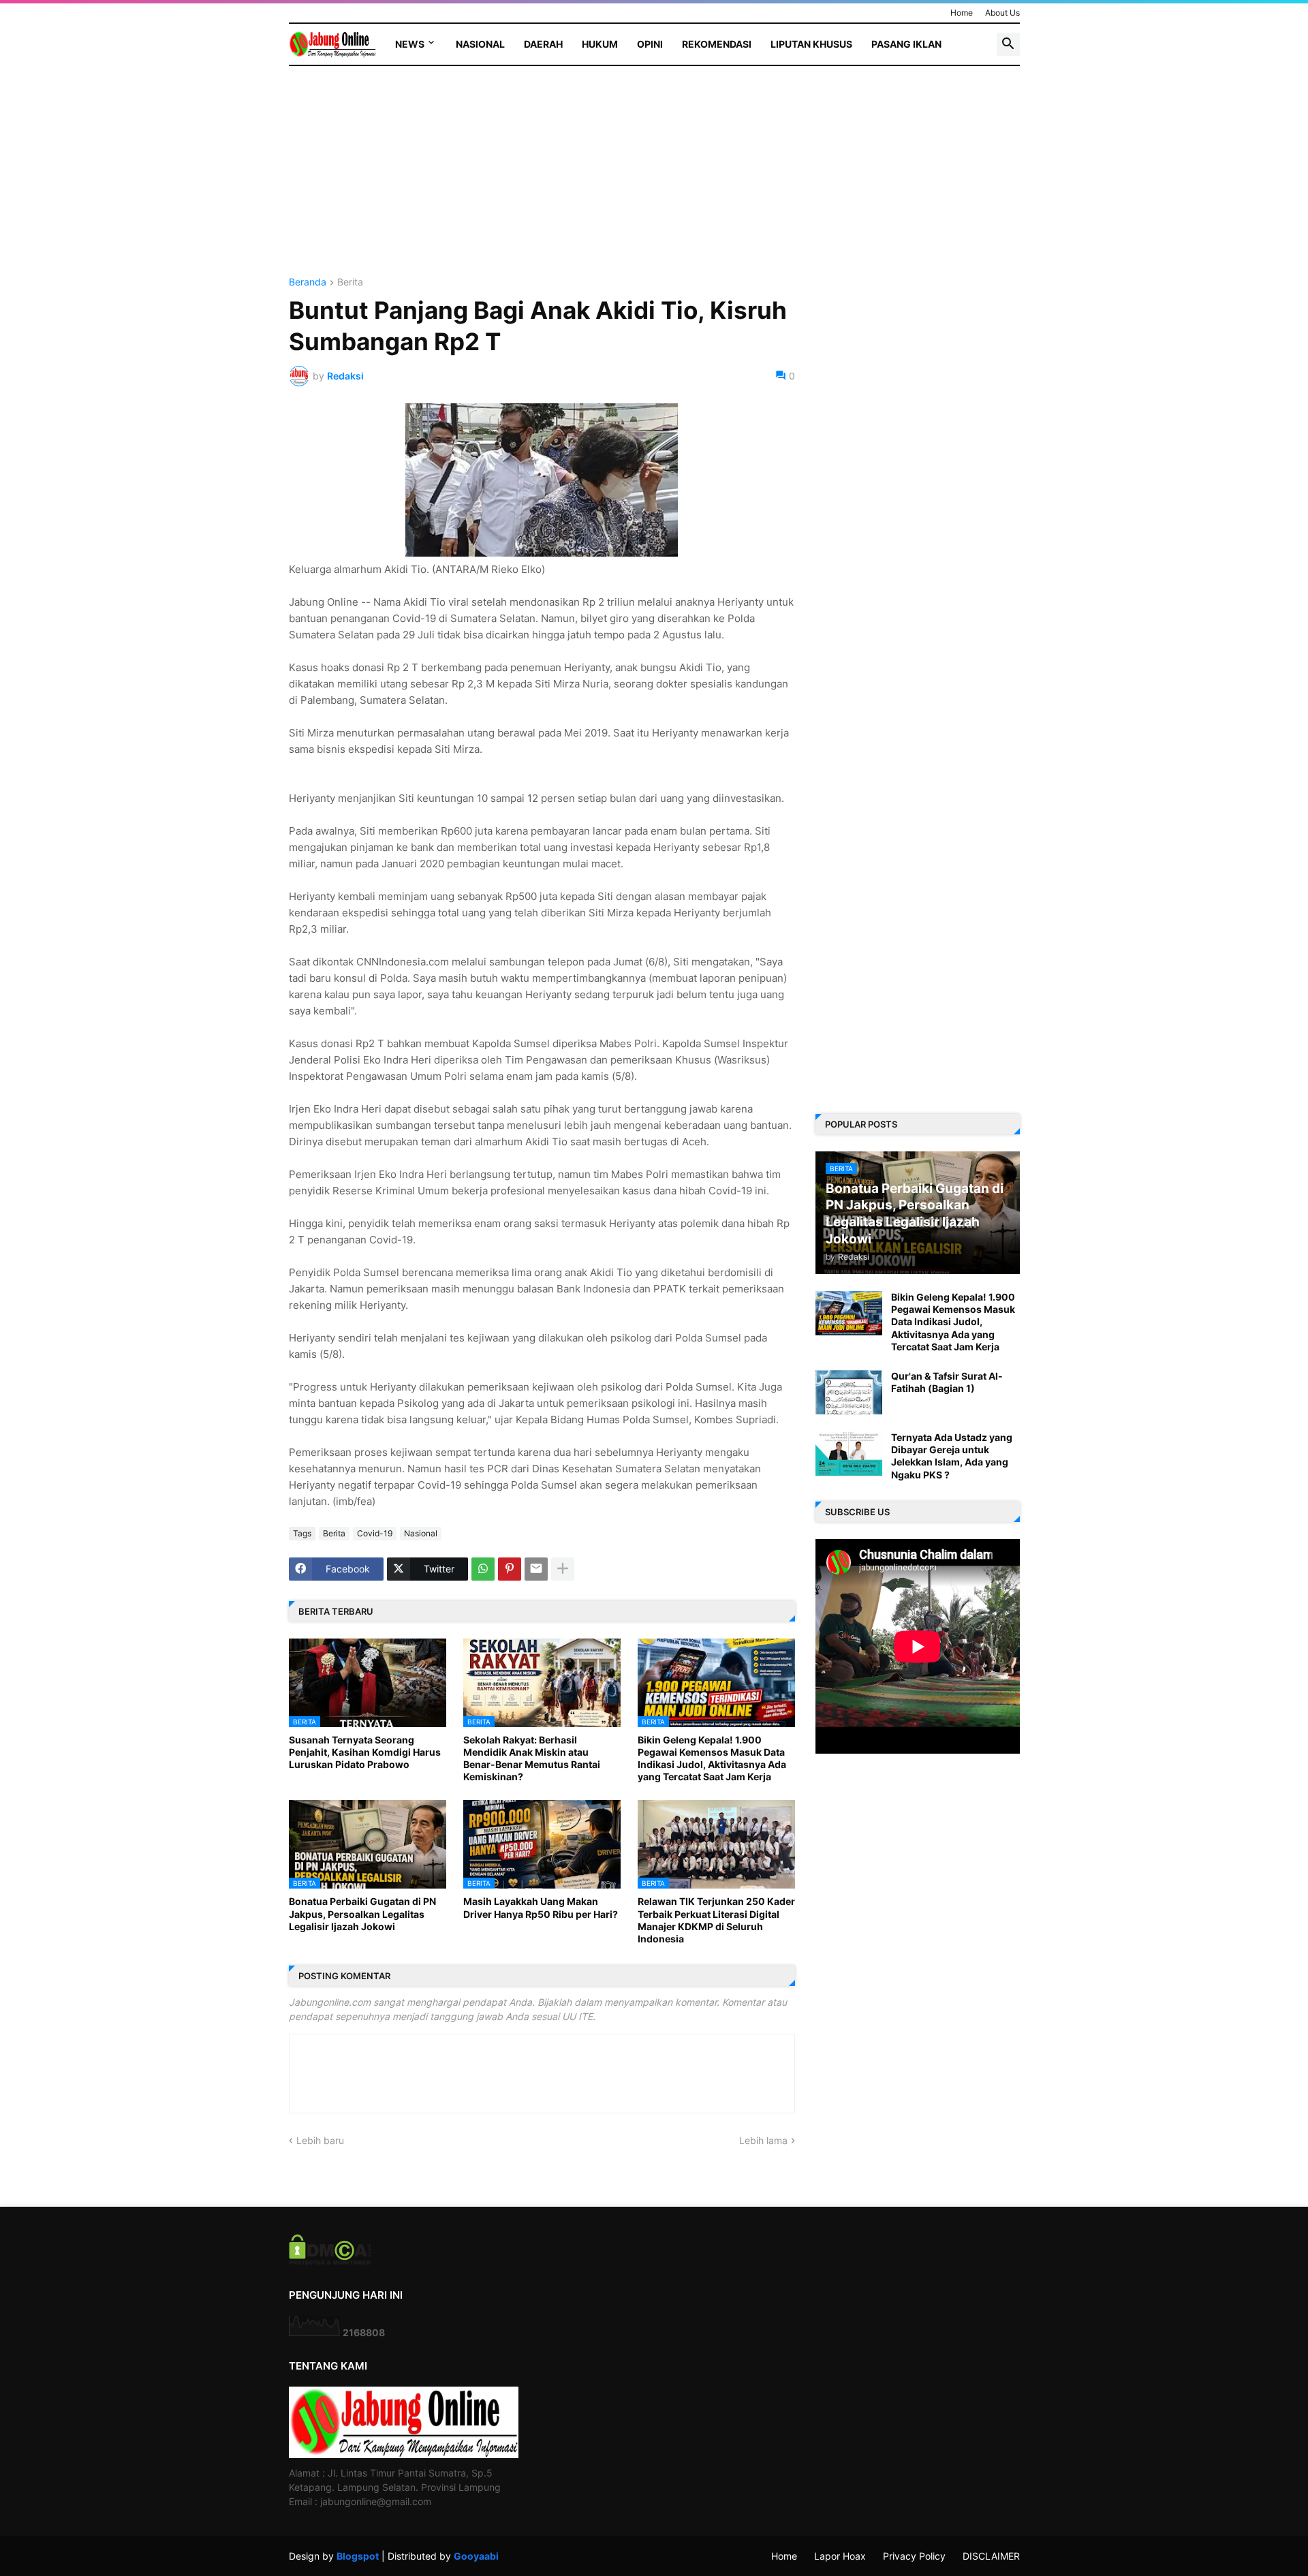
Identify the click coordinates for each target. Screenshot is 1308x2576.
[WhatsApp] (483, 1569)
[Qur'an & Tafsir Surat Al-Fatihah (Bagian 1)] (849, 1392)
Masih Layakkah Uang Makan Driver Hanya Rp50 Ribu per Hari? (541, 1907)
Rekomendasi (717, 44)
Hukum (600, 44)
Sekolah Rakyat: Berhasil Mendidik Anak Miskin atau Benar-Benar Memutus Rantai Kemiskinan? (532, 1758)
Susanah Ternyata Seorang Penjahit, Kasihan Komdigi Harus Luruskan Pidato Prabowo (365, 1752)
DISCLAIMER (991, 2556)
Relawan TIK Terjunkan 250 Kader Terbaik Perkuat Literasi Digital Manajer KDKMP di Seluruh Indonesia (716, 1920)
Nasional (480, 44)
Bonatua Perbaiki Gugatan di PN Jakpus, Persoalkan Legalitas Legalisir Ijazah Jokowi (362, 1913)
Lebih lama (763, 2140)
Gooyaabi (476, 2556)
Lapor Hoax (840, 2556)
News (410, 44)
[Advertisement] (542, 182)
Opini (650, 44)
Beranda (308, 282)
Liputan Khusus (811, 44)
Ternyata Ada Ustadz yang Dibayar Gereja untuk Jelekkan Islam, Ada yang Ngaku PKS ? (952, 1456)
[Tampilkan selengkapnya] (563, 1569)
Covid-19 (375, 1533)
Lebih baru (320, 2140)
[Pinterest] (510, 1569)
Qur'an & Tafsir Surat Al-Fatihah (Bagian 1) (947, 1382)
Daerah (543, 44)
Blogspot (358, 2556)
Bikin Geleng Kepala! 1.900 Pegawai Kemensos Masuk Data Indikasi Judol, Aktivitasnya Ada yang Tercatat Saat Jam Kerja (712, 1758)
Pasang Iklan (906, 44)
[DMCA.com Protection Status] (330, 2261)
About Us (1002, 13)
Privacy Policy (914, 2556)
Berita (350, 282)
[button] (1008, 44)
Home (962, 13)
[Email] (536, 1569)
